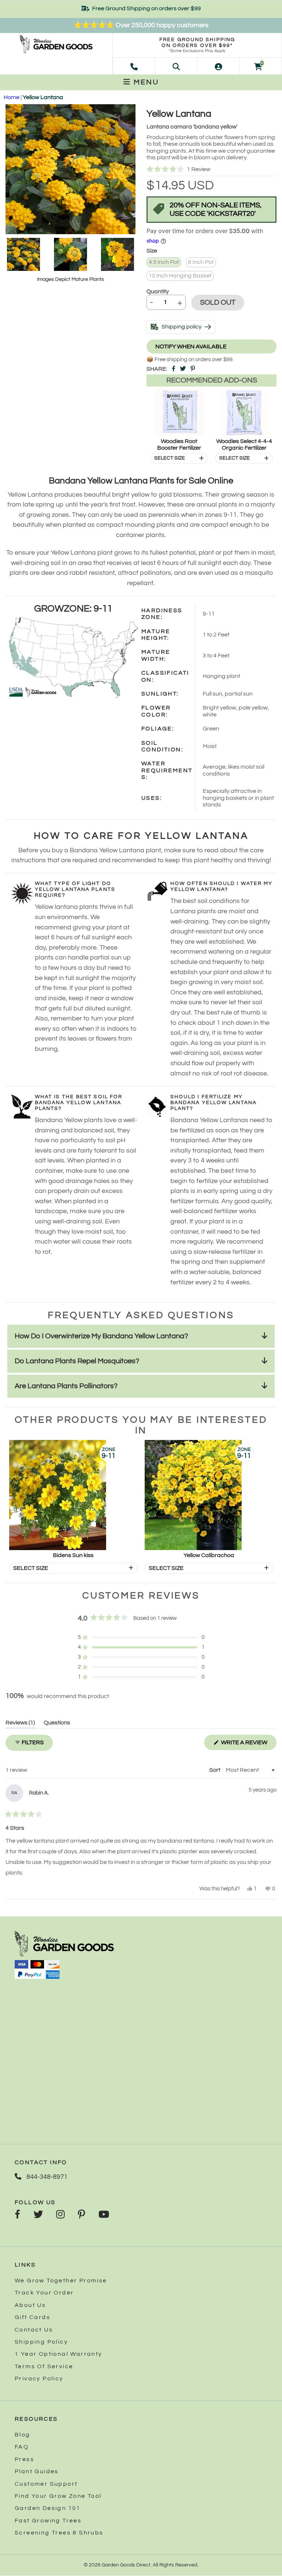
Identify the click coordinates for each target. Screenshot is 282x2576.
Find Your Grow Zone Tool (58, 2496)
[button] (211, 169)
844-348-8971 (46, 2177)
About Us (30, 2305)
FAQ (22, 2447)
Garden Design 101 (48, 2508)
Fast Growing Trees (48, 2521)
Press (24, 2459)
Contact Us (34, 2330)
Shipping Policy (41, 2342)
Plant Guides (37, 2471)
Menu (145, 82)
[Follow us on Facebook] (17, 2215)
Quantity (158, 291)
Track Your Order (44, 2293)
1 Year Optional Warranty (59, 2354)
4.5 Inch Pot (164, 262)
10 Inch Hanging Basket (180, 276)
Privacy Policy (39, 2379)
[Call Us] (134, 66)
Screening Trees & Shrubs (59, 2533)
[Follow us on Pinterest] (82, 2215)
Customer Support (46, 2484)
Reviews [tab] (20, 1724)
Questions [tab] (57, 1724)
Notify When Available (191, 347)
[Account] (218, 66)
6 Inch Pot (201, 262)
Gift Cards (32, 2317)
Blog (23, 2435)
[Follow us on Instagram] (60, 2215)
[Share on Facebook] (173, 369)
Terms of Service (44, 2366)
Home (12, 97)
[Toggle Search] (176, 66)
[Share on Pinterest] (193, 369)
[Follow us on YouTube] (104, 2215)
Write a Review (248, 1745)
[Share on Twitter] (183, 369)
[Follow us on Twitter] (38, 2215)
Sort (215, 1770)
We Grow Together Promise (61, 2281)
